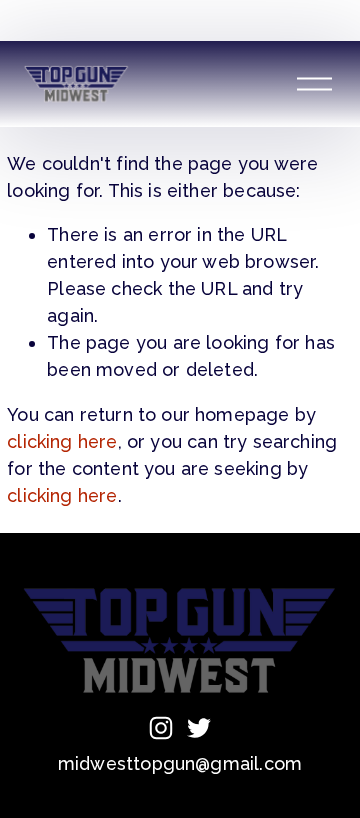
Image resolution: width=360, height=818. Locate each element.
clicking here (62, 441)
